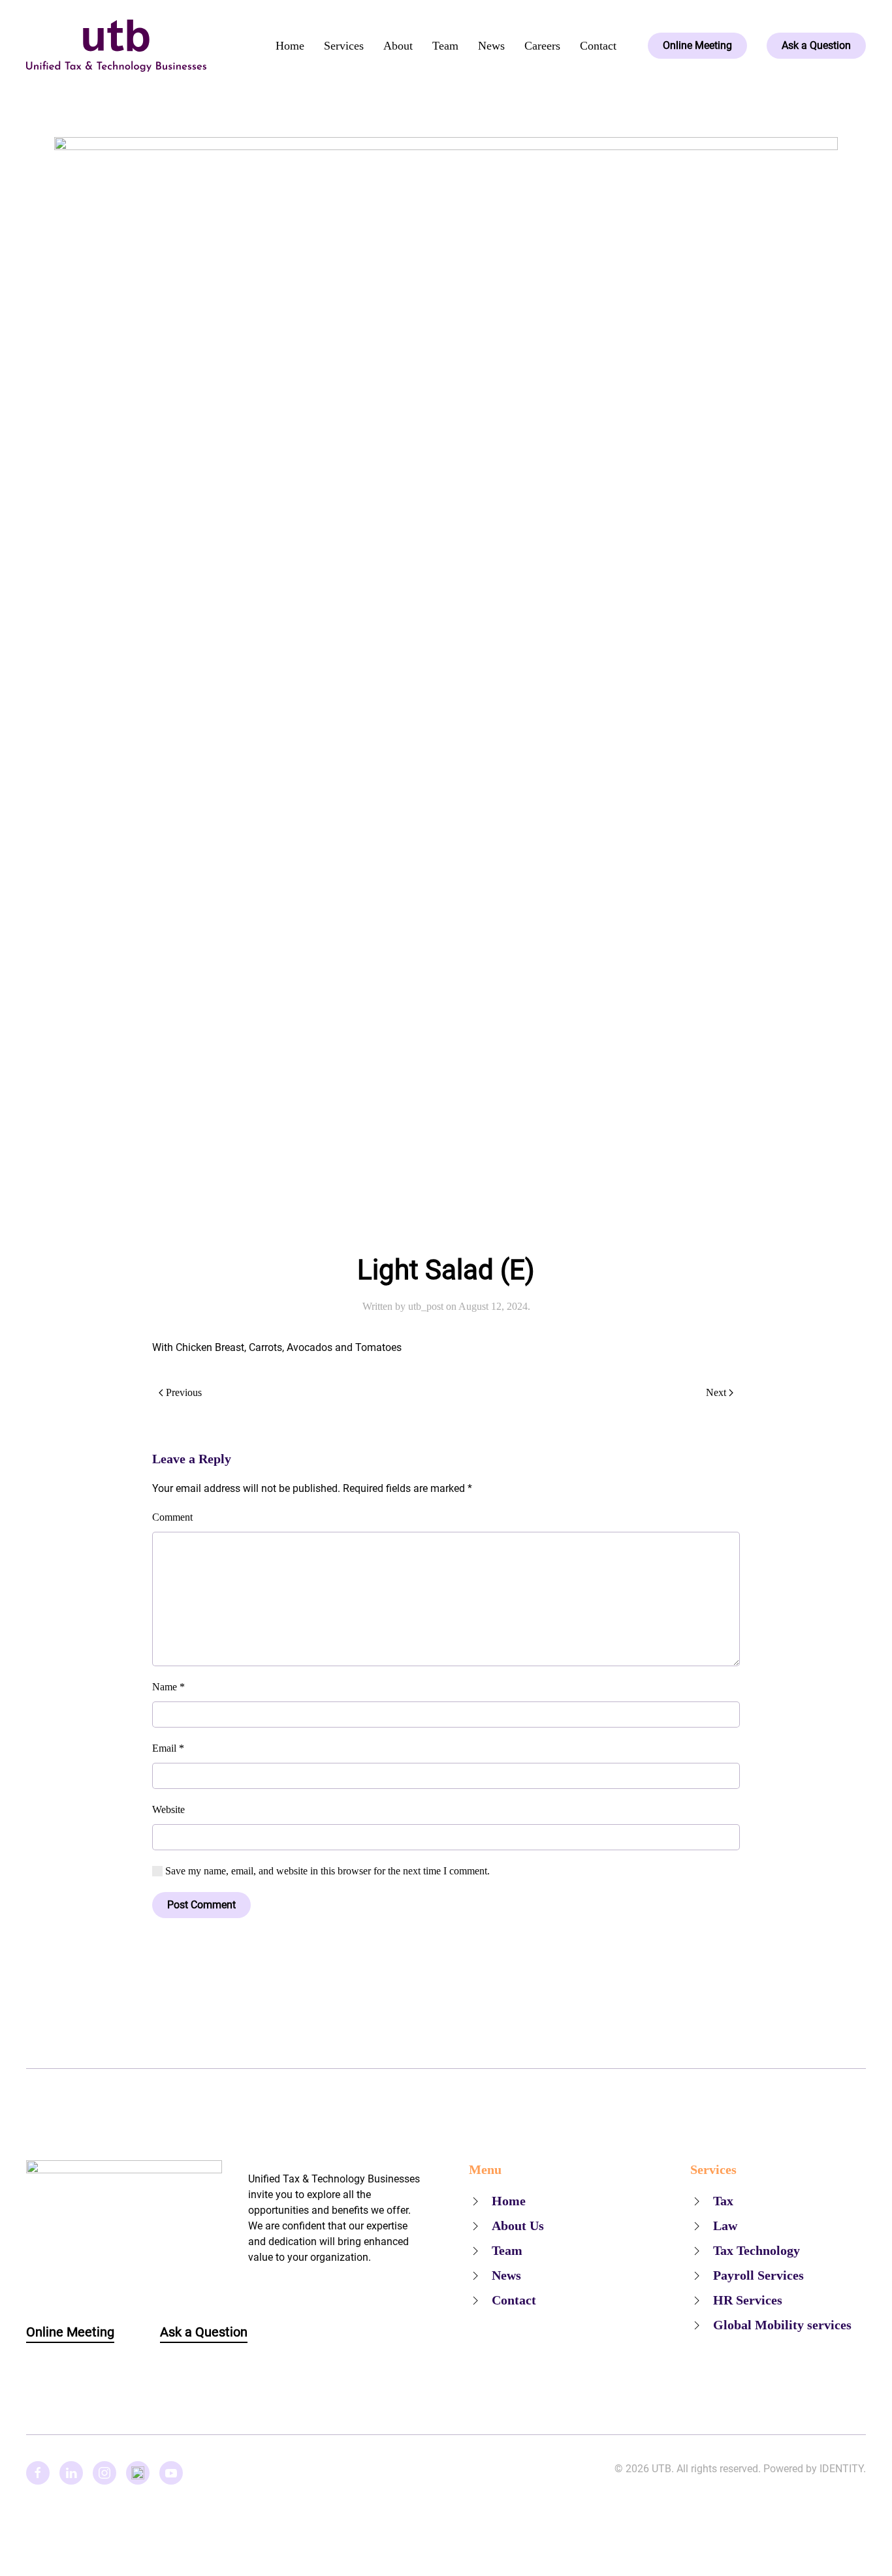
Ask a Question (816, 45)
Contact (598, 46)
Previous (184, 1392)
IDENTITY (841, 2469)
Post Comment (201, 1905)
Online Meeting (697, 45)
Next (716, 1392)
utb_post (426, 1306)
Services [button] (344, 46)
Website (168, 1809)
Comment (172, 1517)
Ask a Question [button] (204, 2332)
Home (290, 46)
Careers (542, 46)
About (398, 46)
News (491, 46)
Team (445, 46)
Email (168, 1748)
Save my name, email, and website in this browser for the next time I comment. (326, 1871)
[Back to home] (116, 46)
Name (168, 1687)
